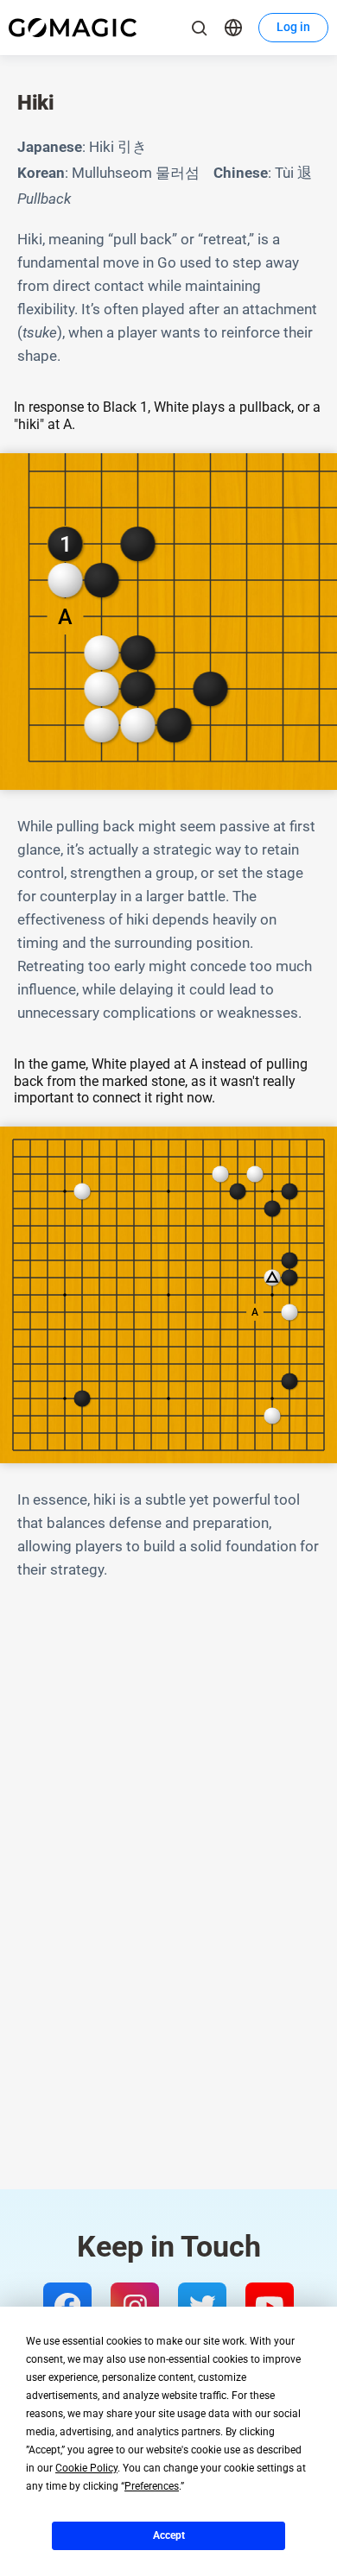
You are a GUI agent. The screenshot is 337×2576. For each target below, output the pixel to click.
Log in (293, 27)
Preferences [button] (152, 2486)
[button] (233, 28)
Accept (169, 2535)
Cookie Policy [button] (86, 2468)
